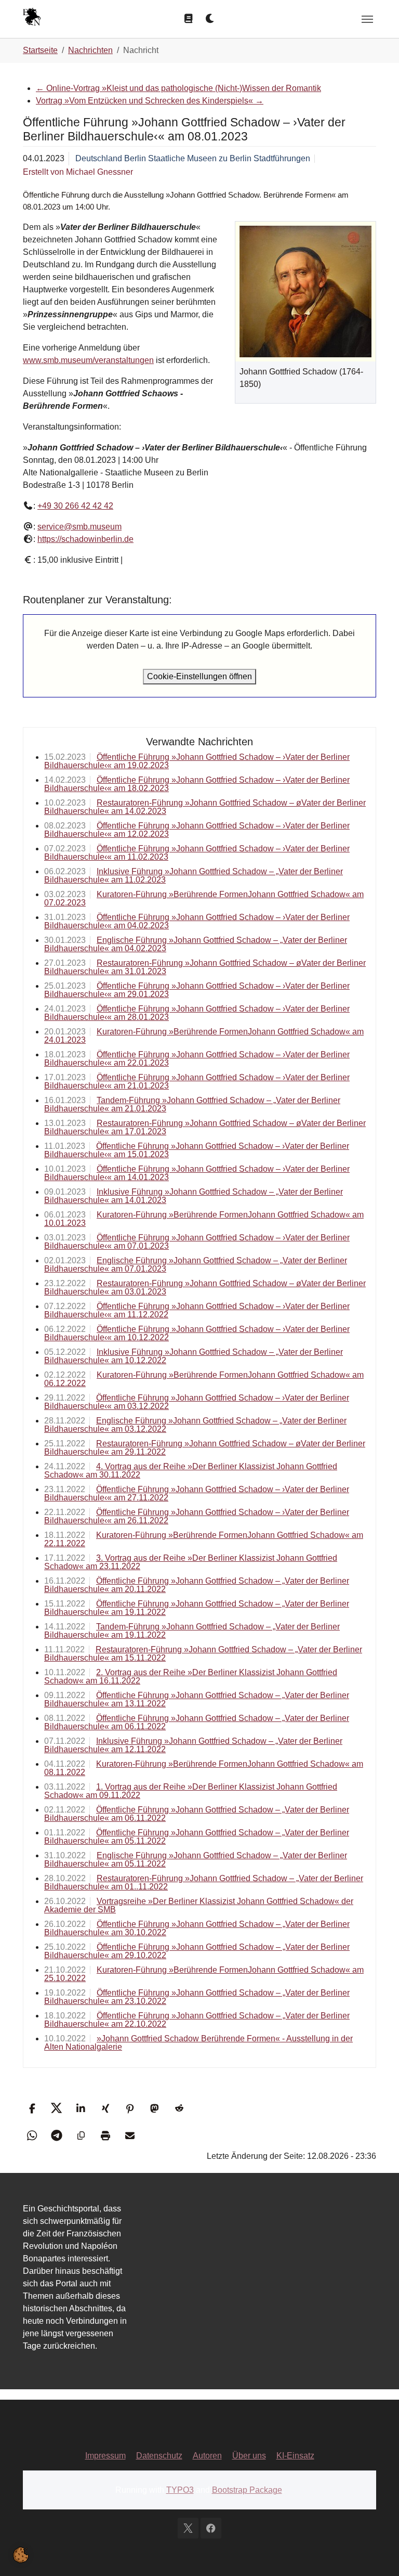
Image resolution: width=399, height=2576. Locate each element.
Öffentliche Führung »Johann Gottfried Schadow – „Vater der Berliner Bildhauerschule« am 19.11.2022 (197, 1608)
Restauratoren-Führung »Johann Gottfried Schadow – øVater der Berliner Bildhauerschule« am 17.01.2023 (205, 1127)
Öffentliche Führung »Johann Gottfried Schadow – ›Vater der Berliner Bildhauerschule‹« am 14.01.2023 (197, 1173)
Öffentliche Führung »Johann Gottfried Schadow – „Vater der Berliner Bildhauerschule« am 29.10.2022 (197, 1951)
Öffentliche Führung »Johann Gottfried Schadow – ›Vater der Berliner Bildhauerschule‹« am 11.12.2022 (197, 1310)
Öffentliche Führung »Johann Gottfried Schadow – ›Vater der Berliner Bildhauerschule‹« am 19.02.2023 (197, 761)
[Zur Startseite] (32, 18)
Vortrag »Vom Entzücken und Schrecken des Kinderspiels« (150, 101)
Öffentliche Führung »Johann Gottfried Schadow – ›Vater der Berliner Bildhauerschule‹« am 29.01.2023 (197, 990)
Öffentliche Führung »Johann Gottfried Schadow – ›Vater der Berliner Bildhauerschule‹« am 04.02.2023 (197, 921)
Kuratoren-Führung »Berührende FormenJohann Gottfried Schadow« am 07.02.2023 (204, 898)
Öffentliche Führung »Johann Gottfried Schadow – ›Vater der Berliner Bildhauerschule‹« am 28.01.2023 (197, 1013)
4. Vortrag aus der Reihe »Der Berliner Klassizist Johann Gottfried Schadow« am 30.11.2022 (191, 1471)
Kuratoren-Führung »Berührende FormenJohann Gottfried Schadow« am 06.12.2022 (204, 1379)
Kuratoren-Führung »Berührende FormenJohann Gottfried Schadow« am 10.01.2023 (204, 1219)
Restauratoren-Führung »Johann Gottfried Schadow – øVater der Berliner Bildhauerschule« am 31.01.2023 (205, 967)
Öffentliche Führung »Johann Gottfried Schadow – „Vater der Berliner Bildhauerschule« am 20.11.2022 (197, 1585)
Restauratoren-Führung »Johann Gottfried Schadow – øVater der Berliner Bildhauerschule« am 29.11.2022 (205, 1448)
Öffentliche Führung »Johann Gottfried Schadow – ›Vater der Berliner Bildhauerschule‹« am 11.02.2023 (197, 853)
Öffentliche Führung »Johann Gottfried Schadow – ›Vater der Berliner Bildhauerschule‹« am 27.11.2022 (197, 1493)
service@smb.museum (79, 527)
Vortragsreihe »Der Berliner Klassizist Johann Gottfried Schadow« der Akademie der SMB (199, 1905)
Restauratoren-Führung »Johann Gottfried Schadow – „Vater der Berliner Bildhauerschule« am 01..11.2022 (204, 1882)
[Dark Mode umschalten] (210, 19)
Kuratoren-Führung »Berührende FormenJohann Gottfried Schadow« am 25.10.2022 (204, 1974)
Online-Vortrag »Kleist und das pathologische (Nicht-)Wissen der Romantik (178, 88)
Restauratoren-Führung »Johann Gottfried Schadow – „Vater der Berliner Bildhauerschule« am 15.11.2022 (203, 1654)
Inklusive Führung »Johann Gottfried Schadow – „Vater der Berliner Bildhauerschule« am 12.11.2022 (193, 1745)
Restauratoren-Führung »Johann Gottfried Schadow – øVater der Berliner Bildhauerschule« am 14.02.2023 (205, 807)
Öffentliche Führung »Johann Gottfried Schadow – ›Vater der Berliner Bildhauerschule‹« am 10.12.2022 (197, 1333)
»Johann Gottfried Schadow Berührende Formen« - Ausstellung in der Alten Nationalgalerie (198, 2043)
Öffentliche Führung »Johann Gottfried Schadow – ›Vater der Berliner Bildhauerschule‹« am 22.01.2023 (197, 1059)
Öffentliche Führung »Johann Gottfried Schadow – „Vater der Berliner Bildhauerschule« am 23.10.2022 (197, 1997)
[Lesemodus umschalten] (189, 19)
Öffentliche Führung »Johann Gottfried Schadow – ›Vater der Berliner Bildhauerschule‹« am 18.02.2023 (197, 784)
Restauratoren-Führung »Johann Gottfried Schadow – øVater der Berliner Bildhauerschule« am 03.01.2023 (205, 1287)
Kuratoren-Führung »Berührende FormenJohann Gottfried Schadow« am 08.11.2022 (204, 1768)
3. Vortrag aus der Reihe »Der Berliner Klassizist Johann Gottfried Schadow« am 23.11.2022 (191, 1562)
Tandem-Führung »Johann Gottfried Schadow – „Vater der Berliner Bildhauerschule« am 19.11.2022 (192, 1631)
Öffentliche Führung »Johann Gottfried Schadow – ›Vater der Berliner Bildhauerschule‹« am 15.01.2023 (197, 1150)
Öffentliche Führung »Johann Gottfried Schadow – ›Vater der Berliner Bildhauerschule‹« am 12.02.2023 (197, 830)
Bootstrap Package (247, 2490)
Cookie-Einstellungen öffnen (199, 676)
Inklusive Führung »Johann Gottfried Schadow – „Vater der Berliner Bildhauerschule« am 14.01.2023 (194, 1196)
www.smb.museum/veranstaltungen (88, 360)
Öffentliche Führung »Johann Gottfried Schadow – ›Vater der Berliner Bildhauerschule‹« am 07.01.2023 (197, 1242)
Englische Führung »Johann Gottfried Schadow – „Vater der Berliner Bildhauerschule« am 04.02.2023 (196, 944)
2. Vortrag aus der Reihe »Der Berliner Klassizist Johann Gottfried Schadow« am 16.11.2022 (191, 1677)
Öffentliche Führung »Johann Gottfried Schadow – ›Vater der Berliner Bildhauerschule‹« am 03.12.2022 (197, 1402)
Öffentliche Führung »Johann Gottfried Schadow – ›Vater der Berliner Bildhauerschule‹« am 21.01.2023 (197, 1082)
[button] (32, 2108)
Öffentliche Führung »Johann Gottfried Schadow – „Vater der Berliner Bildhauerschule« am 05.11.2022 (197, 1837)
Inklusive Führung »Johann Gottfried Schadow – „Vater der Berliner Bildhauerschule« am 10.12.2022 (194, 1356)
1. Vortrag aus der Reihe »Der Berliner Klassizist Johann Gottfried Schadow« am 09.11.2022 (191, 1791)
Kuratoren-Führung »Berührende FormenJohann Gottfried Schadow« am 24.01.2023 (204, 1036)
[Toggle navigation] (367, 19)
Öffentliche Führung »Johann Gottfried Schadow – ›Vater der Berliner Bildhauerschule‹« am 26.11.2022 (197, 1516)
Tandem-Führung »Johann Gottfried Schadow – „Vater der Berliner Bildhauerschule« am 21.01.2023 (192, 1104)
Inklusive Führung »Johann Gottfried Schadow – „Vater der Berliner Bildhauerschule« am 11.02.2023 (194, 876)
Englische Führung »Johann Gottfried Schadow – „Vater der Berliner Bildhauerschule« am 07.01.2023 (196, 1265)
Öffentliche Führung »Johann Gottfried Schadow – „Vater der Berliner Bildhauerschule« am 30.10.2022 (197, 1928)
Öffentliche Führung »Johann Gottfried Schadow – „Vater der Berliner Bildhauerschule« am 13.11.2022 (197, 1699)
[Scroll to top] (376, 2553)
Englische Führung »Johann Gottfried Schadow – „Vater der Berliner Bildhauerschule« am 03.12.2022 (195, 1425)
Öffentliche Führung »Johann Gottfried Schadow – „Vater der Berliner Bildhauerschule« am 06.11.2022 (197, 1722)
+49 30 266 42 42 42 (75, 506)
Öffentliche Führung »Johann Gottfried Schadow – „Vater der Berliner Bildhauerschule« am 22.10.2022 (197, 2020)
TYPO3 (180, 2490)
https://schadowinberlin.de (85, 539)
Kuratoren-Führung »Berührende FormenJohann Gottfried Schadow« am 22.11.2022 (204, 1539)
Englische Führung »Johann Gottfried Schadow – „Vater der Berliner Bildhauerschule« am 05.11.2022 (196, 1860)
